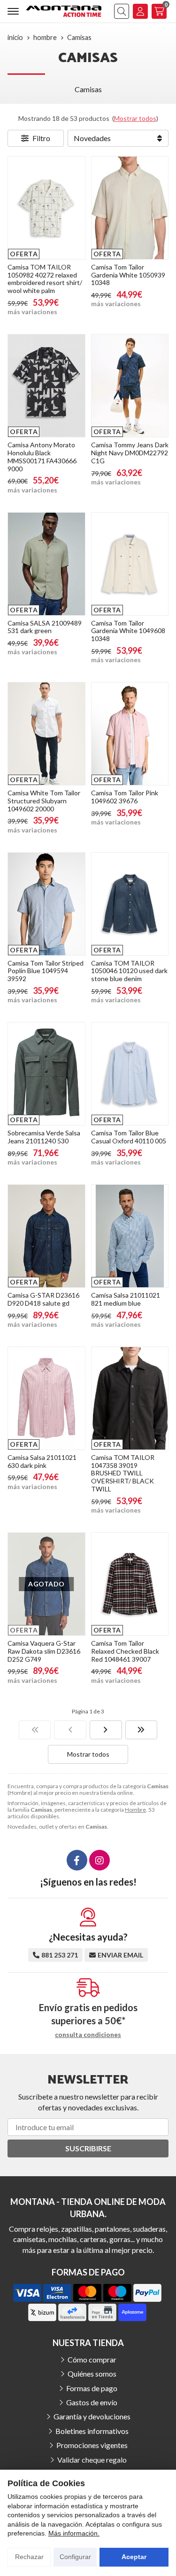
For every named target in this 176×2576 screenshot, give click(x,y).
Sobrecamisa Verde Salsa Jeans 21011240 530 (44, 1137)
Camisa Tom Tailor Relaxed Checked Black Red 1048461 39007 (125, 1651)
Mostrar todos (135, 118)
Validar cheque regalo (92, 2460)
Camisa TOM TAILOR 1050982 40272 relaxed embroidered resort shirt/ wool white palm (45, 279)
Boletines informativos (92, 2431)
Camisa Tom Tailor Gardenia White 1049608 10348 (128, 631)
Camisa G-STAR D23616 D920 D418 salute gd (43, 1299)
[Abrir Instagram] (99, 1860)
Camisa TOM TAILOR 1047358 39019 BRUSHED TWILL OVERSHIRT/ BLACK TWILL (123, 1473)
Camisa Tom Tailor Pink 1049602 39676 (125, 797)
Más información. (74, 2533)
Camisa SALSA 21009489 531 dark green (45, 627)
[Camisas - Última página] (142, 1730)
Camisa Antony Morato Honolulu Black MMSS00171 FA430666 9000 (42, 456)
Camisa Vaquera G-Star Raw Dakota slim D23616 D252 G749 (44, 1651)
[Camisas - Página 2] (106, 1730)
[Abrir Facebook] (77, 1860)
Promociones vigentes (92, 2445)
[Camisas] (35, 1730)
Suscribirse (88, 2148)
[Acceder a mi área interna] (140, 11)
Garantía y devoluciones (92, 2416)
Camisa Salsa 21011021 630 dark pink (42, 1461)
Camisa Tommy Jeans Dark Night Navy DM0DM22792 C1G (130, 453)
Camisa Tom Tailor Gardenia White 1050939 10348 (128, 275)
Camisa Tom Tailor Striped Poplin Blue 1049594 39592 (46, 971)
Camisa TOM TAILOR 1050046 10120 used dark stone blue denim (129, 971)
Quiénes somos (92, 2374)
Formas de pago (92, 2388)
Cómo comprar (92, 2359)
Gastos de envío (92, 2402)
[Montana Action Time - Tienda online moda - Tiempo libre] (64, 11)
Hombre (135, 1810)
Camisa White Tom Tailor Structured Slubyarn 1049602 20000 (44, 801)
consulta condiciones (88, 2035)
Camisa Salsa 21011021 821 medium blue (126, 1299)
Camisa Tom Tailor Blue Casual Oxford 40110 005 (129, 1137)
